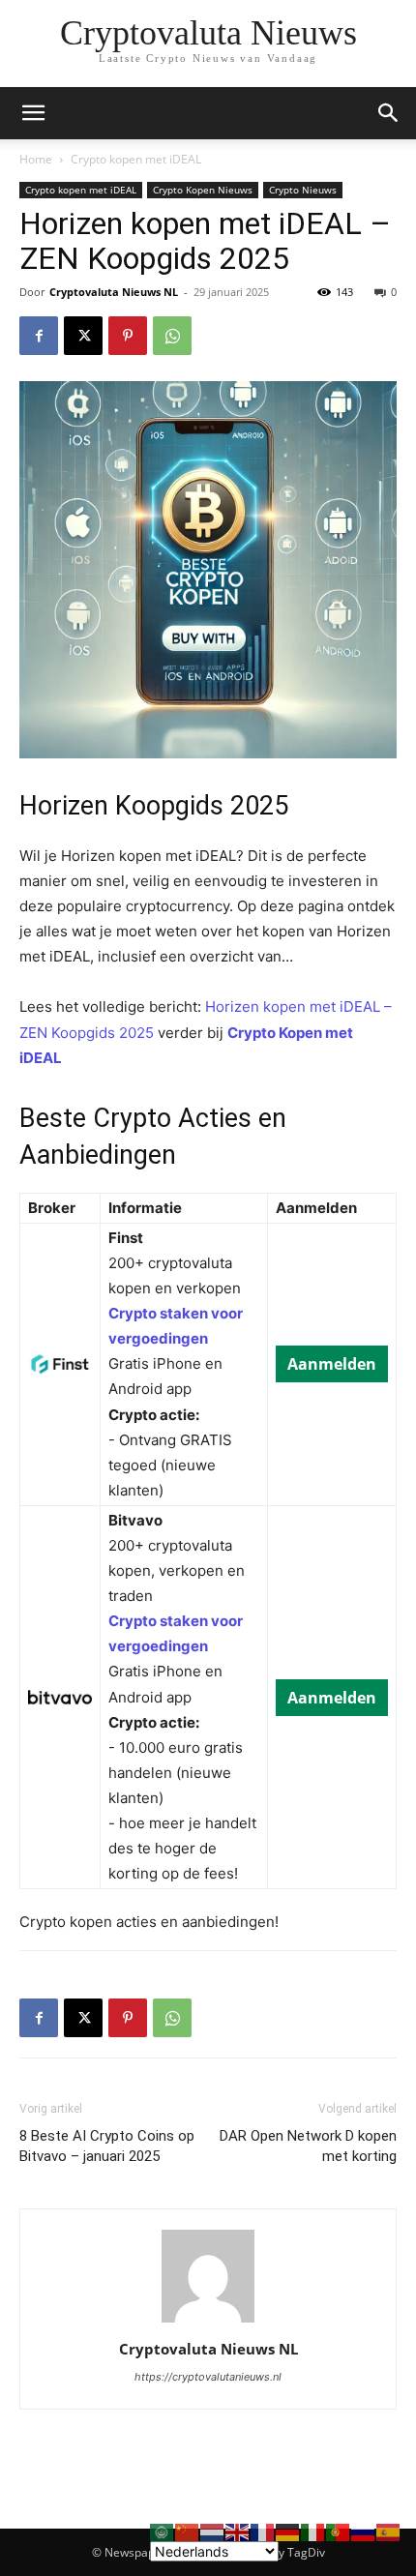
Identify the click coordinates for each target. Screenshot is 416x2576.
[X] (83, 336)
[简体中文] (188, 2531)
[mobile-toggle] (33, 113)
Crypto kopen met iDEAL (136, 159)
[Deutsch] (288, 2531)
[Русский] (364, 2531)
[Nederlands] (213, 2531)
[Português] (339, 2531)
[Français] (263, 2531)
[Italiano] (313, 2531)
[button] (389, 113)
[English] (238, 2531)
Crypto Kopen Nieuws (203, 190)
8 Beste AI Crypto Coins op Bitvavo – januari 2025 (107, 2146)
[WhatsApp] (172, 336)
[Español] (389, 2531)
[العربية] (163, 2531)
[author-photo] (208, 2322)
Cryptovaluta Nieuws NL (114, 292)
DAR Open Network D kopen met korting (308, 2146)
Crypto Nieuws (303, 190)
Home (36, 159)
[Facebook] (39, 336)
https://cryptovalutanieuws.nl (208, 2377)
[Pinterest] (128, 336)
